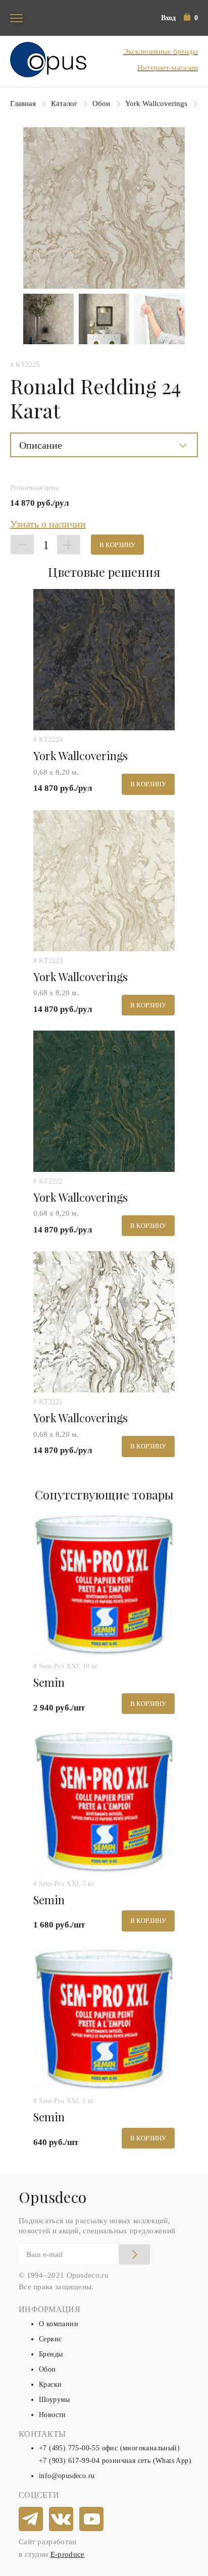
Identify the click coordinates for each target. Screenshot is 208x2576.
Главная (23, 103)
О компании (59, 2324)
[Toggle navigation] (16, 18)
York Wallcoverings (156, 103)
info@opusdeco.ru (67, 2476)
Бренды (51, 2354)
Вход (168, 18)
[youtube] (92, 2519)
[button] (191, 18)
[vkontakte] (62, 2519)
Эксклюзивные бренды (161, 51)
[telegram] (31, 2519)
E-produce (68, 2554)
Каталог (64, 103)
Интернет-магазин (168, 68)
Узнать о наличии (48, 524)
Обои (101, 103)
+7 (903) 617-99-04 (69, 2461)
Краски (50, 2384)
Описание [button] (41, 445)
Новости (53, 2415)
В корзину (117, 545)
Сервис (50, 2339)
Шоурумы (55, 2400)
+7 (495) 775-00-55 (69, 2448)
